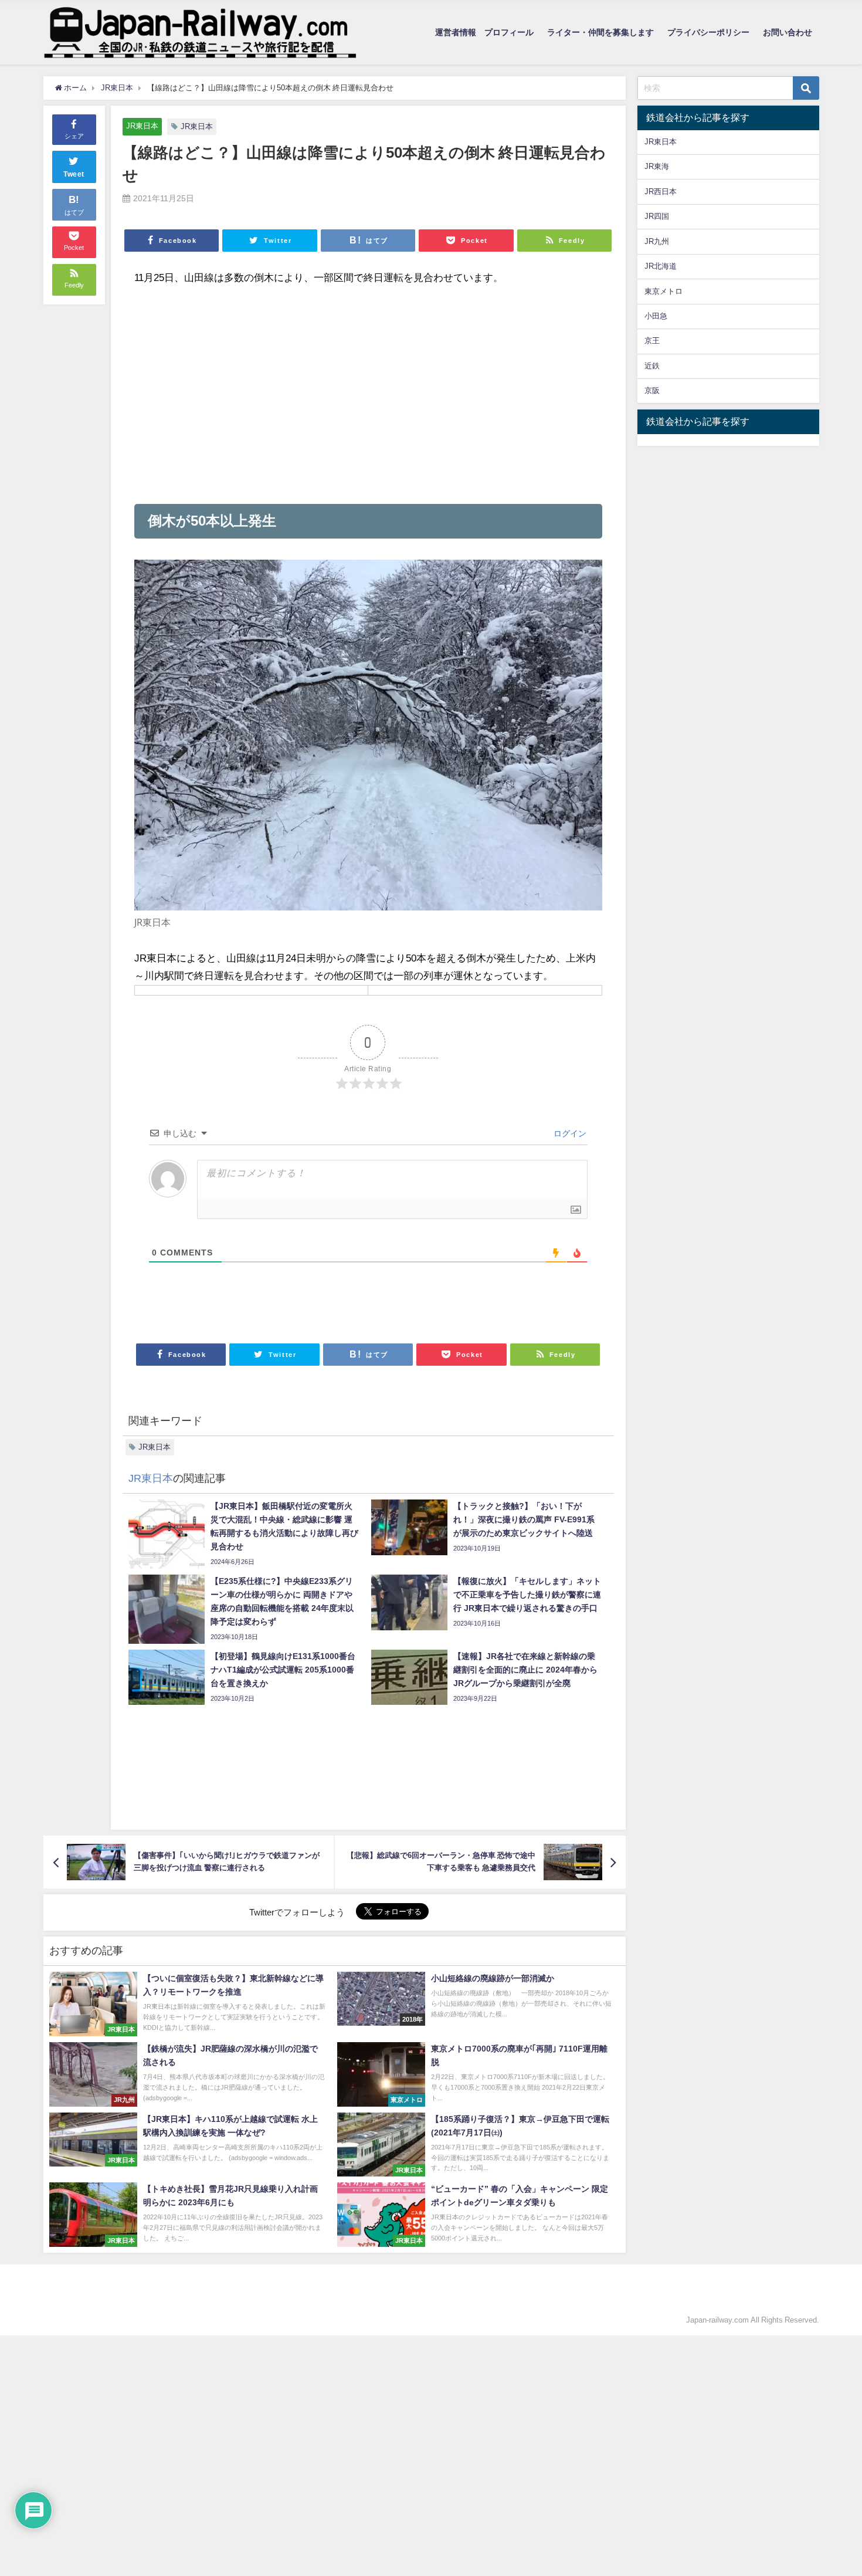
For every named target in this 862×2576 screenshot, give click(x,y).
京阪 (652, 390)
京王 (652, 341)
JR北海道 (661, 266)
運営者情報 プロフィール (484, 32)
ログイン (569, 1133)
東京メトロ (664, 291)
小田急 (656, 316)
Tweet (74, 174)
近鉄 (652, 366)
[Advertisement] (368, 395)
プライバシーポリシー (708, 32)
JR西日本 (661, 192)
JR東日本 (142, 126)
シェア (74, 136)
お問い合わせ (788, 32)
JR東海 (657, 166)
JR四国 (657, 216)
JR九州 (657, 241)
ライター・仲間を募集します (600, 32)
